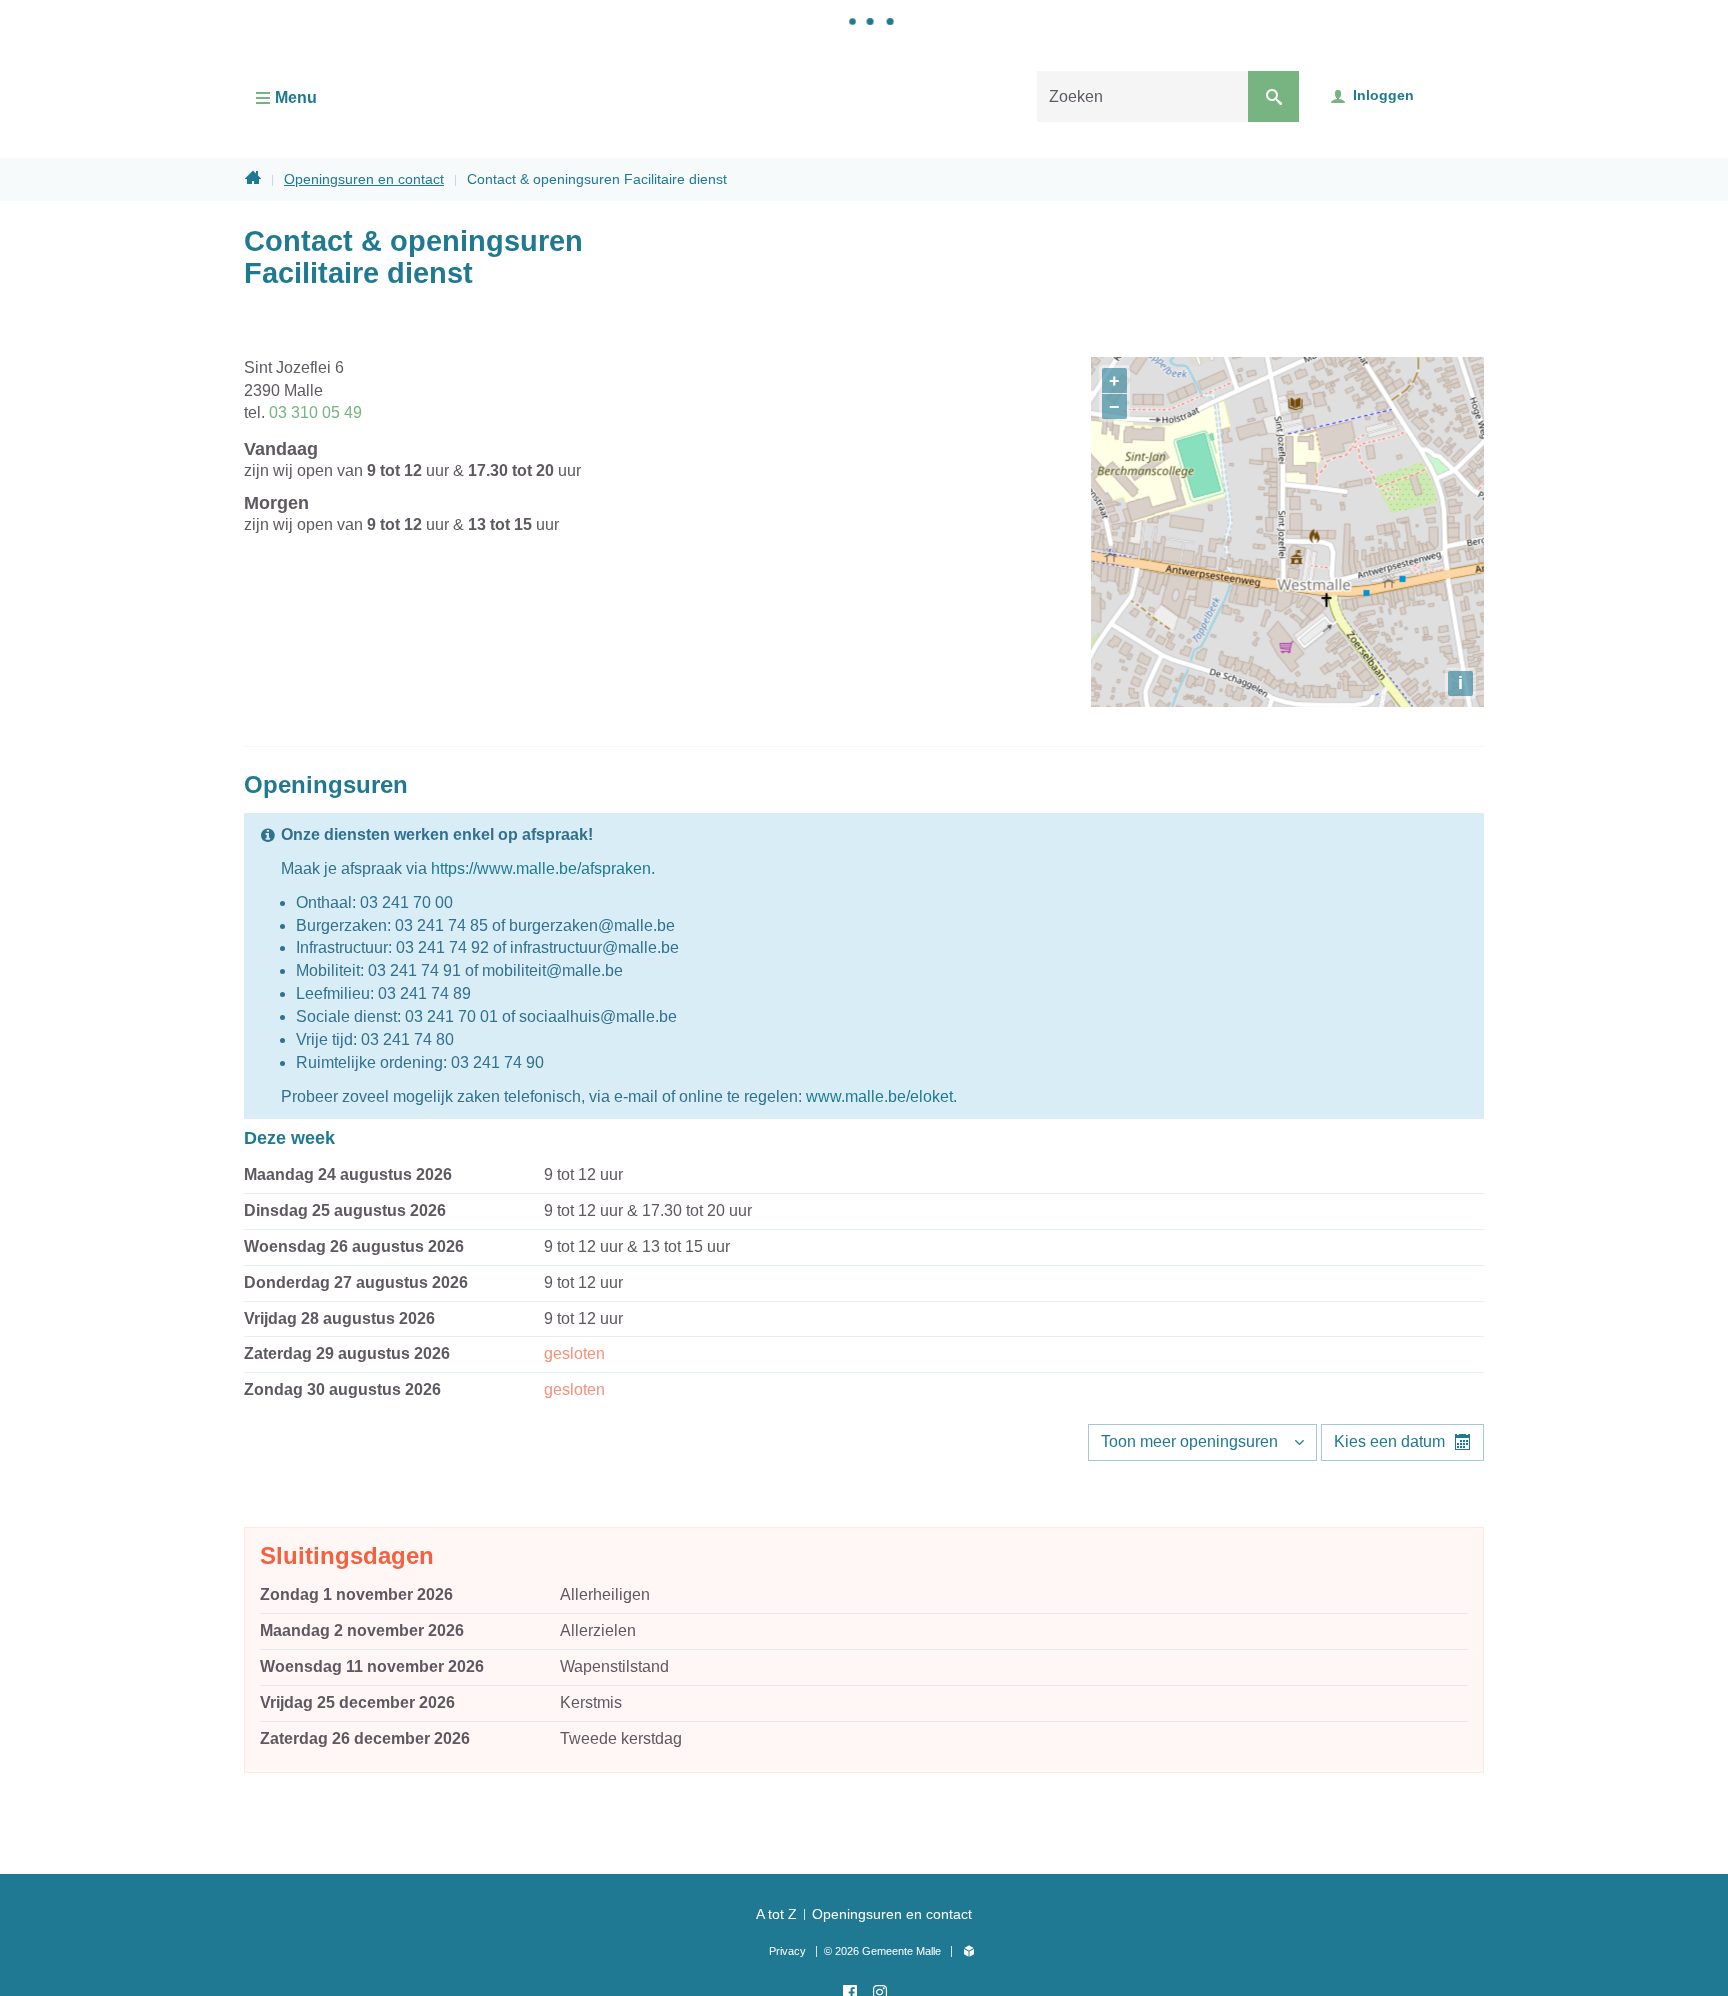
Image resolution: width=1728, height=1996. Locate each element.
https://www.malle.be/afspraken (541, 868)
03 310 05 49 (315, 412)
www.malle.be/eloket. (881, 1096)
